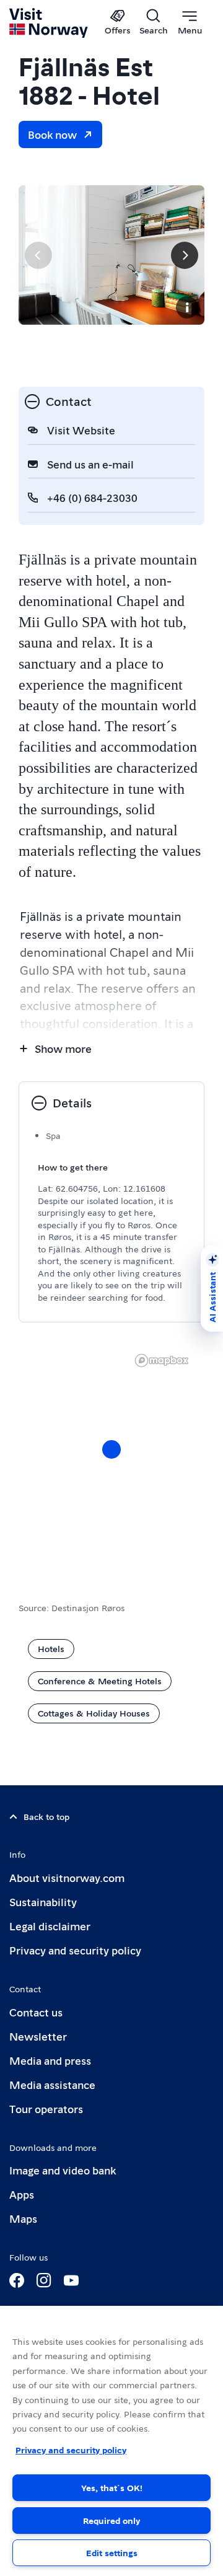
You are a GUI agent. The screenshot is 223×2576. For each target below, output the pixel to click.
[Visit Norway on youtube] (71, 2280)
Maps (23, 2218)
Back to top (46, 1816)
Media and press (50, 2060)
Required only (111, 2520)
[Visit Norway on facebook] (17, 2280)
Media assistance (52, 2084)
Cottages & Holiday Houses (94, 1713)
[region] (111, 1462)
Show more (63, 1048)
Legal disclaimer (50, 1926)
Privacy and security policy (75, 1950)
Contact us (36, 2012)
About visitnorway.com (67, 1877)
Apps (22, 2194)
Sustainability (43, 1901)
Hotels (51, 1648)
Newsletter (38, 2036)
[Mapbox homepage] (162, 1361)
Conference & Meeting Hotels (100, 1681)
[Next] (185, 255)
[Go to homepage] (49, 23)
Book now (52, 134)
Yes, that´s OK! (112, 2487)
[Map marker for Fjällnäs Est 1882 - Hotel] (111, 1449)
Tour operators (46, 2108)
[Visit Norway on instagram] (44, 2280)
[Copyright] (187, 307)
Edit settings (112, 2552)
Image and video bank (63, 2170)
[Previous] (38, 255)
